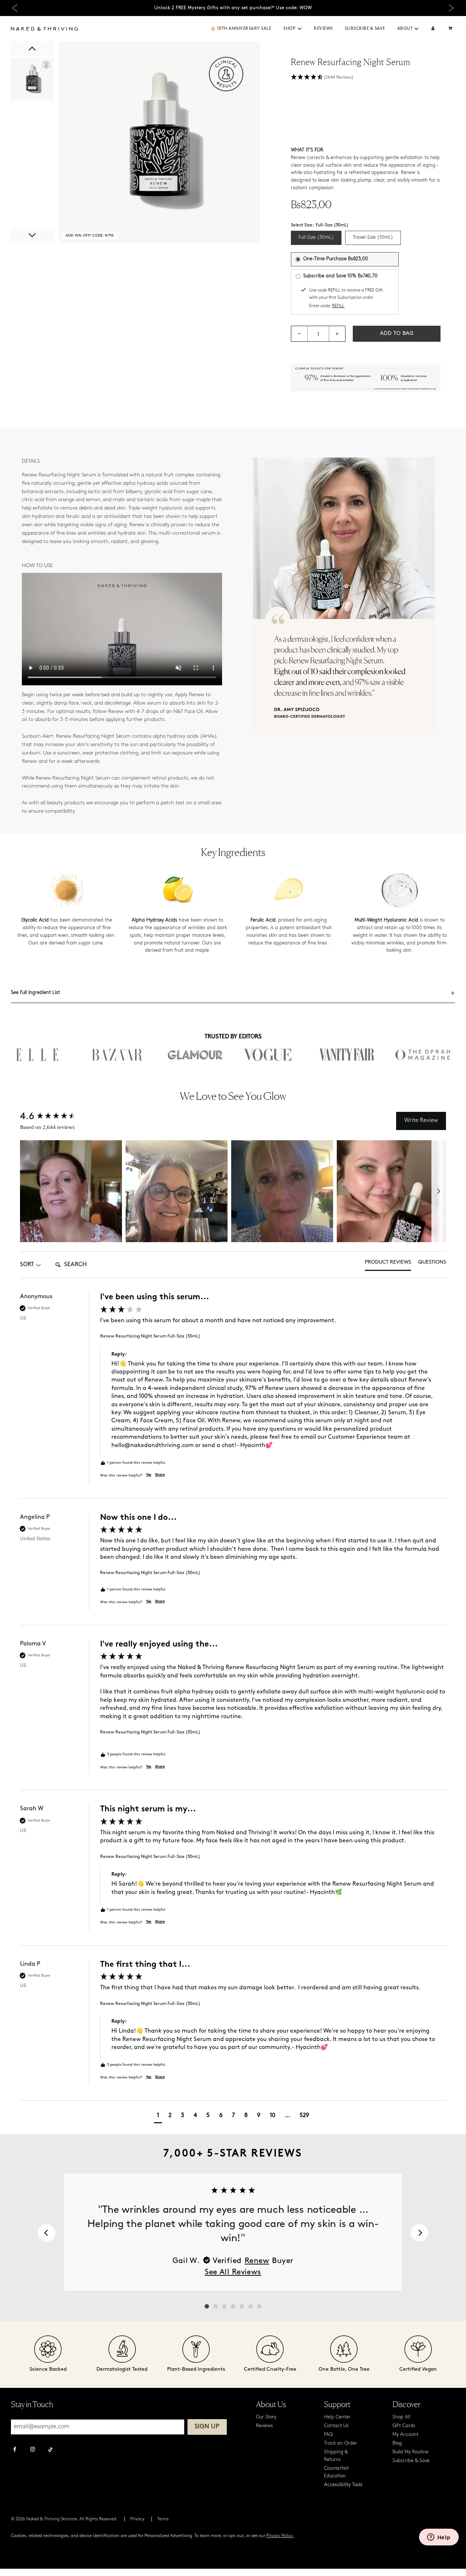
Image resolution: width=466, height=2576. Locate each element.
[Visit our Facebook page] (15, 2450)
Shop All (401, 2417)
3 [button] (183, 2116)
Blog (397, 2443)
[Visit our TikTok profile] (50, 2449)
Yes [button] (149, 1475)
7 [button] (233, 2116)
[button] (300, 29)
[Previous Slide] (15, 8)
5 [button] (208, 2116)
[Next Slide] (451, 8)
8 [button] (246, 2116)
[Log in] (433, 29)
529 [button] (304, 2116)
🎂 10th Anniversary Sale (241, 29)
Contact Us (336, 2426)
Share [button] (160, 1475)
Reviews (323, 29)
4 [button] (195, 2116)
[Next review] (419, 2233)
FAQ (328, 2435)
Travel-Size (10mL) (373, 237)
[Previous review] (47, 2233)
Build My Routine (410, 2452)
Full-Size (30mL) (316, 237)
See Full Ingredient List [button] (35, 993)
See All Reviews (233, 2272)
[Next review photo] (439, 1191)
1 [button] (158, 2116)
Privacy (137, 2519)
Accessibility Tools (343, 2485)
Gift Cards (404, 2426)
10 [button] (273, 2116)
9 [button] (259, 2116)
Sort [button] (27, 1265)
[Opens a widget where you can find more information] (439, 2538)
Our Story (266, 2417)
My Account (405, 2435)
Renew (257, 2261)
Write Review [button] (421, 1121)
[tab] (388, 1265)
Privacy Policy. (280, 2536)
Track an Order (341, 2443)
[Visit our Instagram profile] (33, 2450)
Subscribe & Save (365, 29)
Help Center (337, 2417)
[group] (233, 1396)
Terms (163, 2519)
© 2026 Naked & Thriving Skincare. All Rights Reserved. (64, 2519)
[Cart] (451, 29)
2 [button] (170, 2116)
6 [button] (221, 2116)
